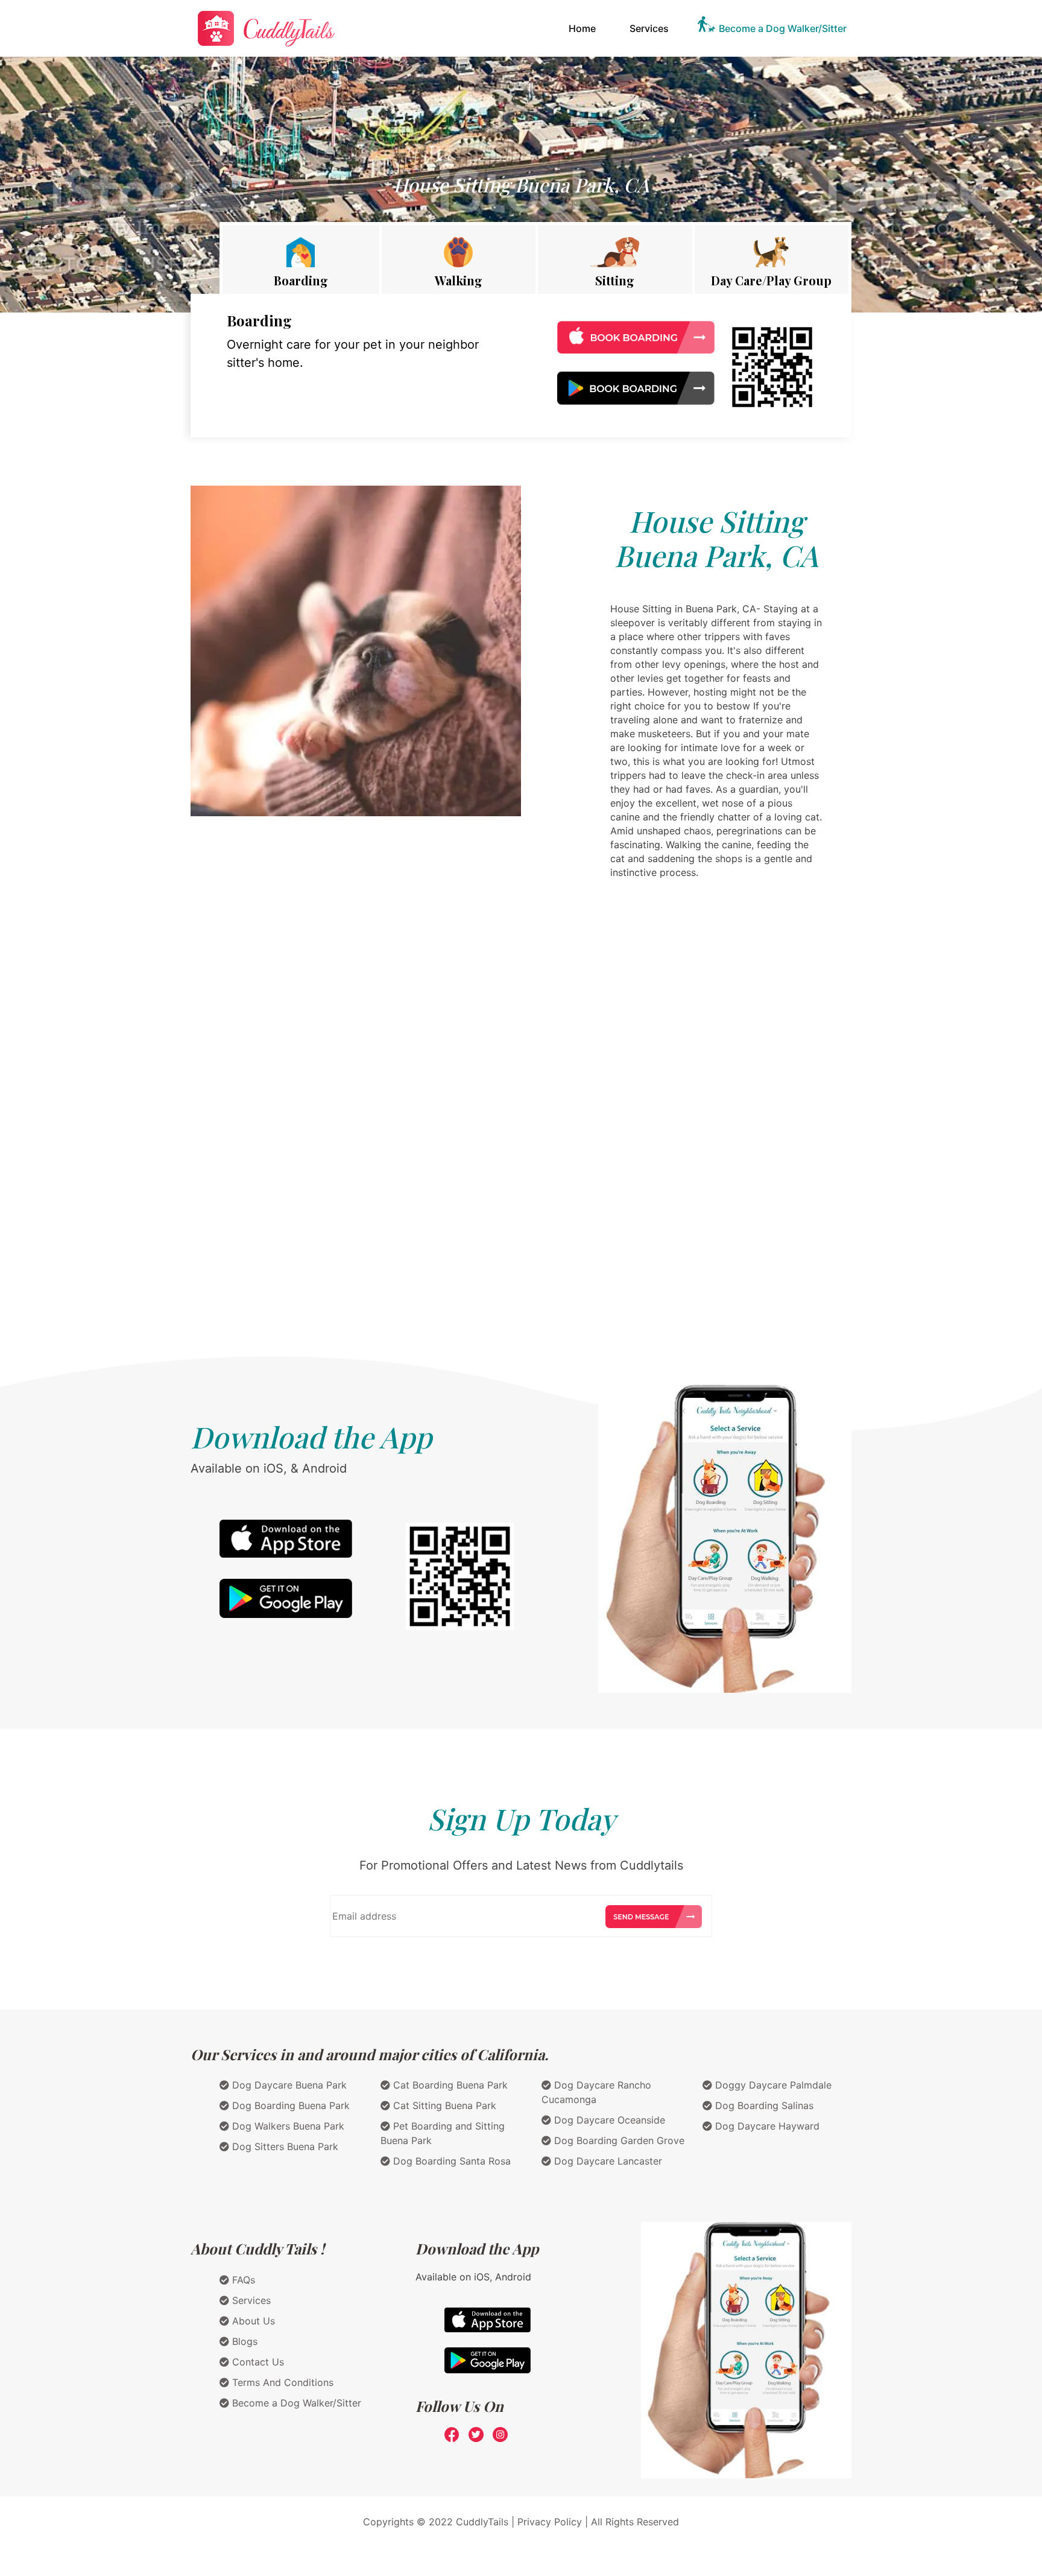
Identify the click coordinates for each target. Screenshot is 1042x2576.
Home (585, 28)
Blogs (243, 2341)
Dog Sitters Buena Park (284, 2146)
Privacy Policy (550, 2522)
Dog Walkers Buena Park (287, 2126)
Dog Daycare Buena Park (288, 2085)
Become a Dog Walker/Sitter (783, 28)
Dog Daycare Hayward (766, 2126)
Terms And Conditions (281, 2382)
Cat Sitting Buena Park (443, 2105)
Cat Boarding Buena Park (449, 2085)
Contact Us (257, 2362)
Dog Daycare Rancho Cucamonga (596, 2092)
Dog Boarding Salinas (763, 2105)
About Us (252, 2321)
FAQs (242, 2280)
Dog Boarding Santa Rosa (450, 2161)
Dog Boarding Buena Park (289, 2105)
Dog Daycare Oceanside (608, 2120)
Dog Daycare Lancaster (607, 2161)
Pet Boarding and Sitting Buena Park (443, 2133)
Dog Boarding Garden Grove (618, 2140)
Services (649, 28)
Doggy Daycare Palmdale (772, 2085)
